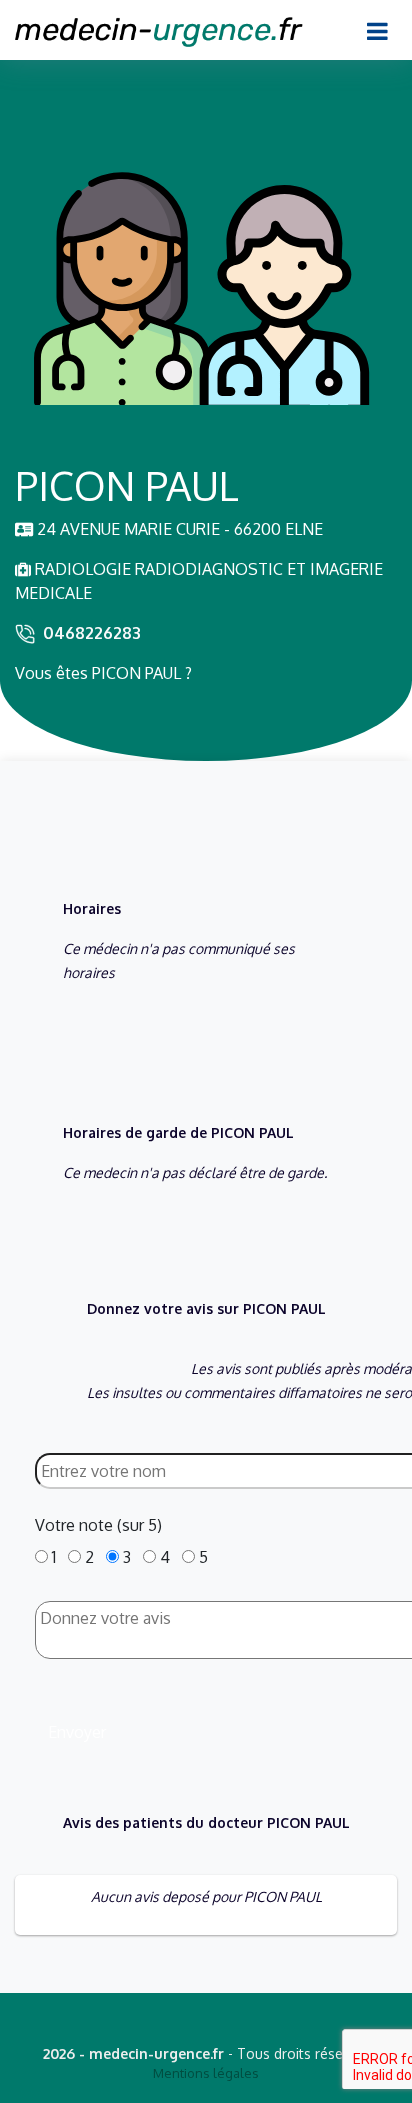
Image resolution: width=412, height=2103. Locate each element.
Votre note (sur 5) (98, 1525)
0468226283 (92, 633)
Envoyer (77, 1732)
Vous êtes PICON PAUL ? (103, 673)
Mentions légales (206, 2073)
